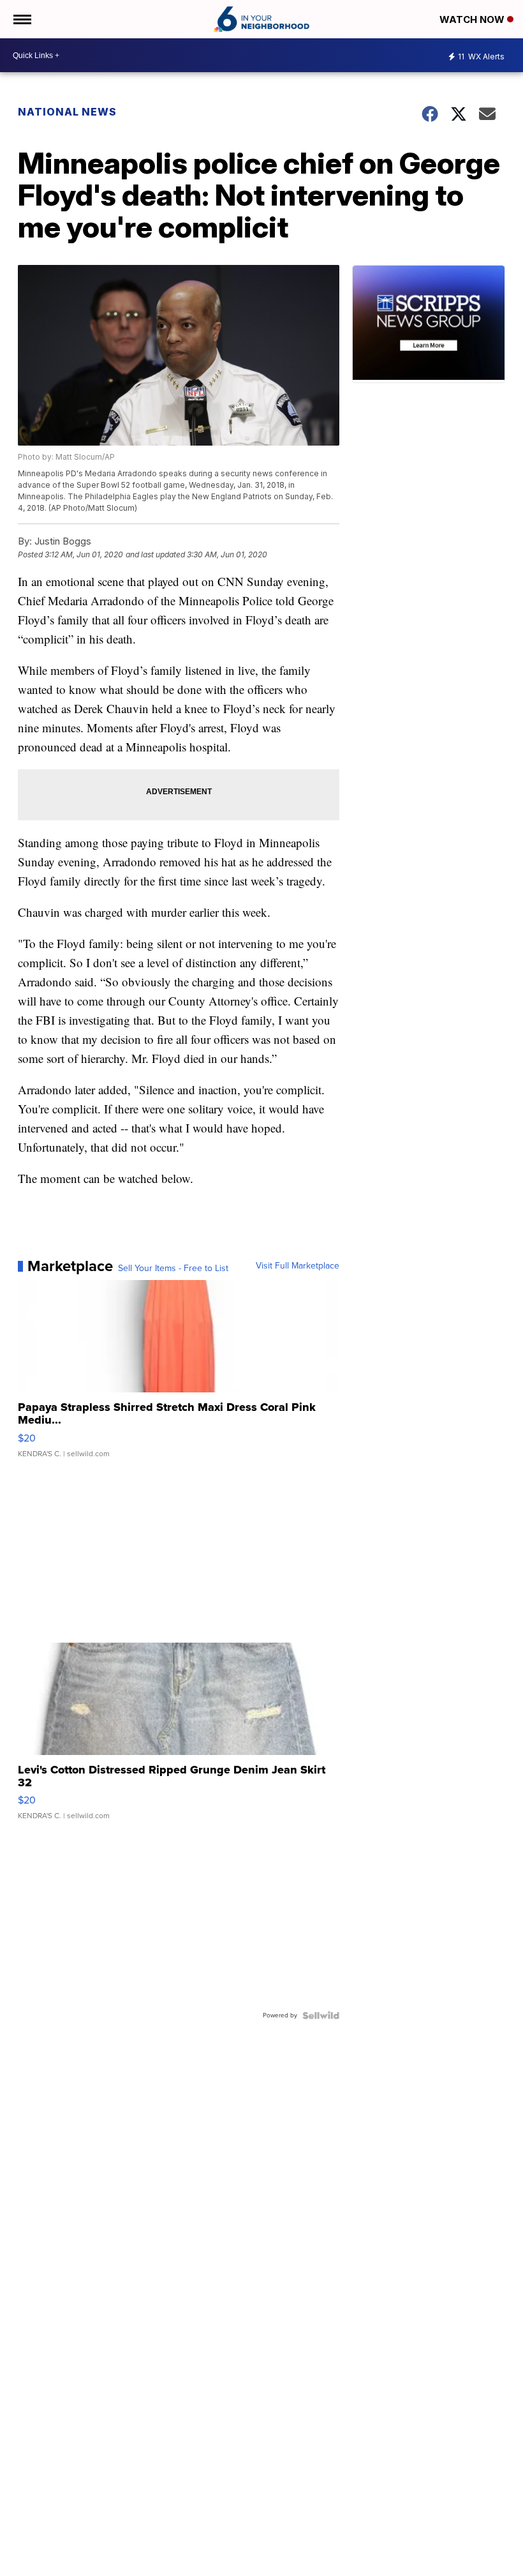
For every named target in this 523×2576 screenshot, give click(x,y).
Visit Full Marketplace (298, 1266)
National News (67, 112)
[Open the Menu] (21, 19)
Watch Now (473, 19)
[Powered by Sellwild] (321, 2015)
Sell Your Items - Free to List (173, 1269)
